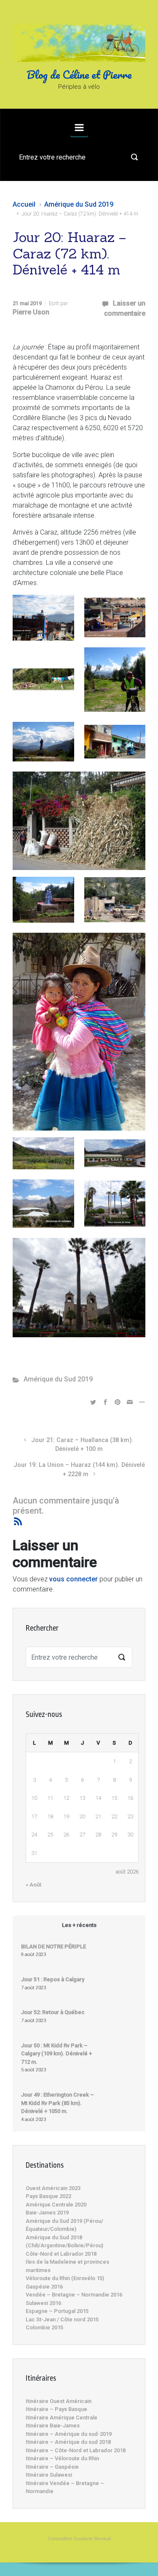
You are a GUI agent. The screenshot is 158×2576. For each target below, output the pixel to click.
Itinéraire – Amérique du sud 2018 (68, 2442)
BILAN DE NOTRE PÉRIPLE (54, 1947)
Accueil (24, 204)
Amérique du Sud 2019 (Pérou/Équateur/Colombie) (64, 2225)
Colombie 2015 (44, 2327)
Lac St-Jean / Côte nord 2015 (62, 2319)
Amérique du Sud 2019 (79, 204)
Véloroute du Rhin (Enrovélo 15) (65, 2278)
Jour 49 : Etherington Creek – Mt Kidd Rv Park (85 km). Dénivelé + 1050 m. (58, 2103)
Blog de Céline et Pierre (79, 75)
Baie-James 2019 (47, 2213)
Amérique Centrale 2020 (56, 2205)
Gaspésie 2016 (44, 2287)
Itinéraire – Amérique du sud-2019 (69, 2434)
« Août (33, 1885)
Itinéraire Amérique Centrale (62, 2418)
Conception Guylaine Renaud (79, 2539)
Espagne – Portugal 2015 (57, 2311)
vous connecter (74, 1579)
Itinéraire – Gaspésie (52, 2467)
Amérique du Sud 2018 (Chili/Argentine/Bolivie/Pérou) (64, 2242)
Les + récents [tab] (79, 1925)
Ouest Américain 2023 (53, 2188)
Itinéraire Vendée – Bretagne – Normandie (65, 2487)
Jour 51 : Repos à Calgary (53, 1979)
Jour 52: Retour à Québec (53, 2012)
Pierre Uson (31, 312)
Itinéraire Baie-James (53, 2426)
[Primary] (79, 128)
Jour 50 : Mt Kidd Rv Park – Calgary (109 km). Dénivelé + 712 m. (56, 2054)
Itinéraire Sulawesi (49, 2475)
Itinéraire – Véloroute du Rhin (62, 2458)
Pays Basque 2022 (48, 2196)
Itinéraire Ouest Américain (59, 2401)
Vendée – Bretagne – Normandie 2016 (74, 2295)
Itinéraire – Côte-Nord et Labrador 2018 (76, 2450)
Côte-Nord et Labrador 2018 (61, 2254)
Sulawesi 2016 (43, 2303)
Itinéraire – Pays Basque (56, 2409)
